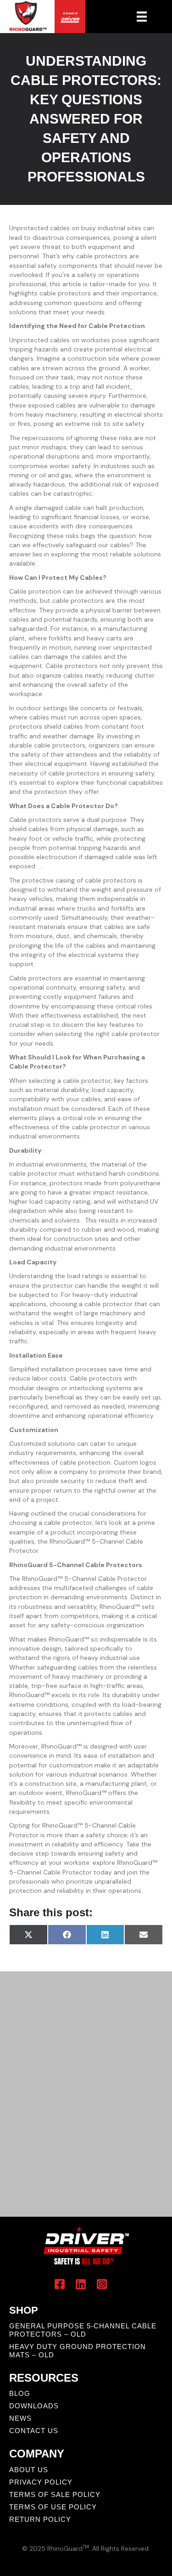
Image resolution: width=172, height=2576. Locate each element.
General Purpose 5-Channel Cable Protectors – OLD (83, 2330)
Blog (20, 2393)
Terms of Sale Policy (55, 2494)
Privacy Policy (41, 2482)
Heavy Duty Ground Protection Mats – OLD (78, 2351)
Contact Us (34, 2431)
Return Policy (40, 2519)
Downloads (34, 2406)
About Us (29, 2470)
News (20, 2418)
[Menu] (142, 17)
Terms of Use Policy (53, 2507)
